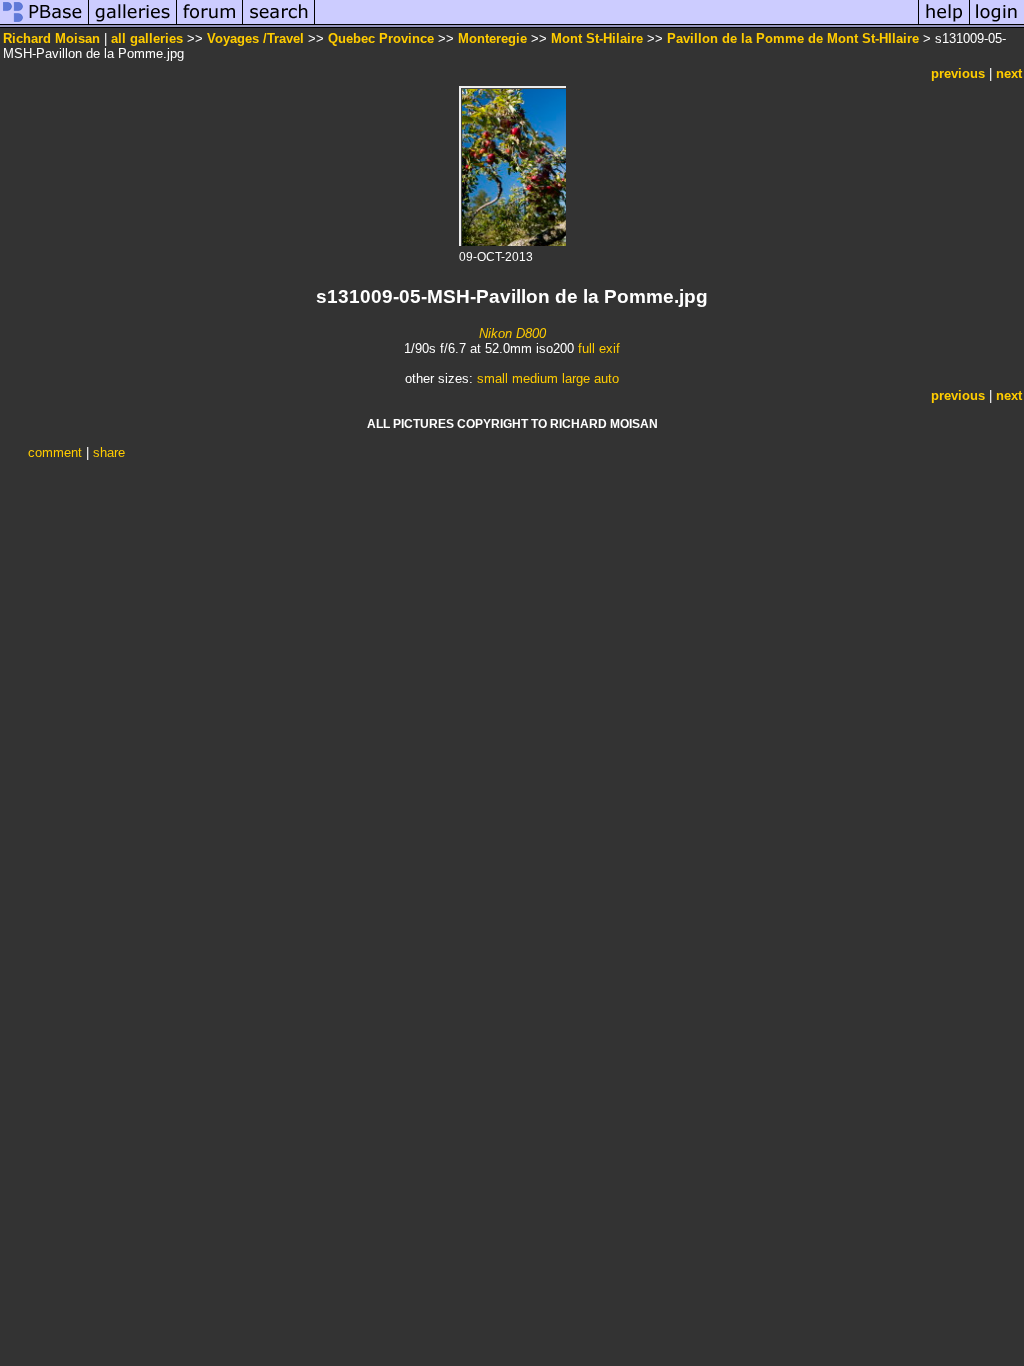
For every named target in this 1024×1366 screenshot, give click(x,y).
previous (958, 73)
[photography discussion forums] (210, 23)
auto (606, 378)
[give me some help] (944, 23)
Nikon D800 (512, 333)
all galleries (147, 38)
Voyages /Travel (255, 38)
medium (535, 378)
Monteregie (492, 38)
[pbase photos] (44, 23)
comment (55, 452)
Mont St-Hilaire (597, 38)
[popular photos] (616, 23)
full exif (599, 348)
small (492, 378)
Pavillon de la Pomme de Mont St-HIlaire (793, 38)
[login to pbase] (997, 23)
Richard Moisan (51, 38)
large (576, 378)
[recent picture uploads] (133, 23)
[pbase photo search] (279, 23)
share (109, 452)
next (1009, 73)
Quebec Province (381, 38)
